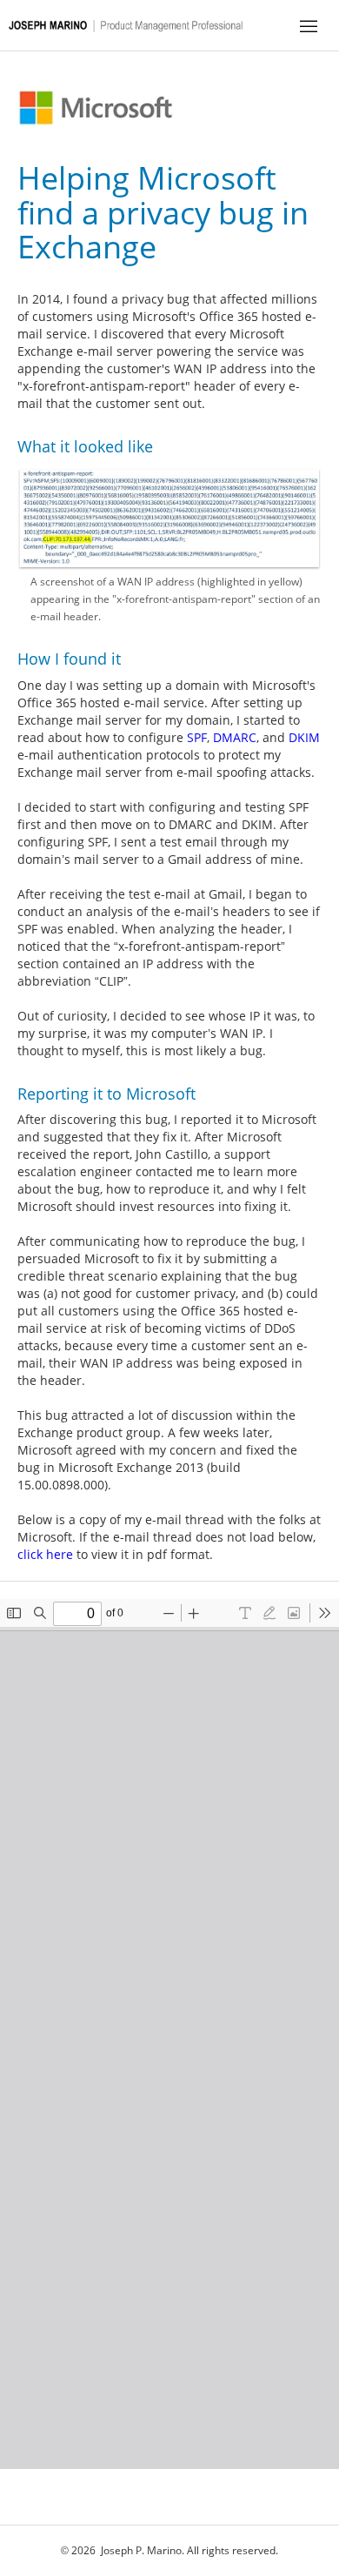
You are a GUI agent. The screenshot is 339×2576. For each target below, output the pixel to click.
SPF (197, 737)
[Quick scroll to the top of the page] (130, 22)
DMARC (235, 737)
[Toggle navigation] (309, 25)
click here (45, 1554)
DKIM (304, 737)
